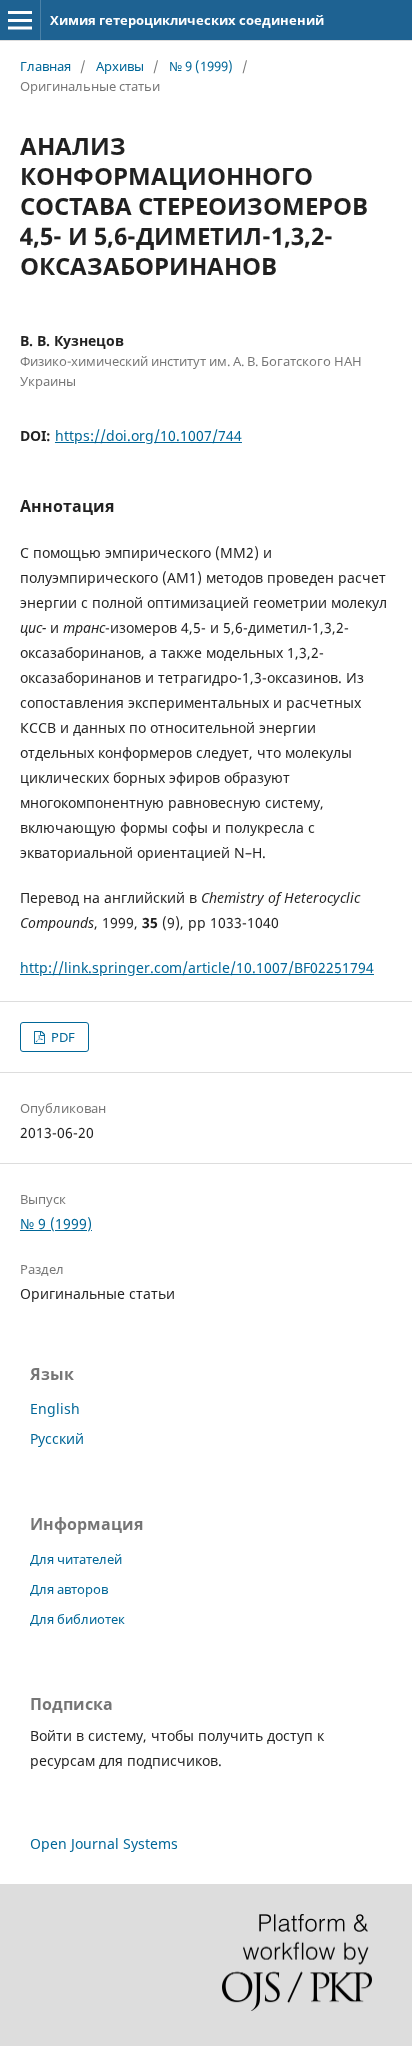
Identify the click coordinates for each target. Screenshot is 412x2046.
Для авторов (69, 1589)
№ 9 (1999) (201, 66)
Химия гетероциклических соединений (187, 20)
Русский (57, 1438)
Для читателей (76, 1559)
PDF (61, 1037)
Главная (45, 66)
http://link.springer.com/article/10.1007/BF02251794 (197, 967)
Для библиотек (77, 1619)
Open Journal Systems (104, 1843)
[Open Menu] (20, 20)
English (55, 1408)
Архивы (120, 66)
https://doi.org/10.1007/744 (148, 435)
